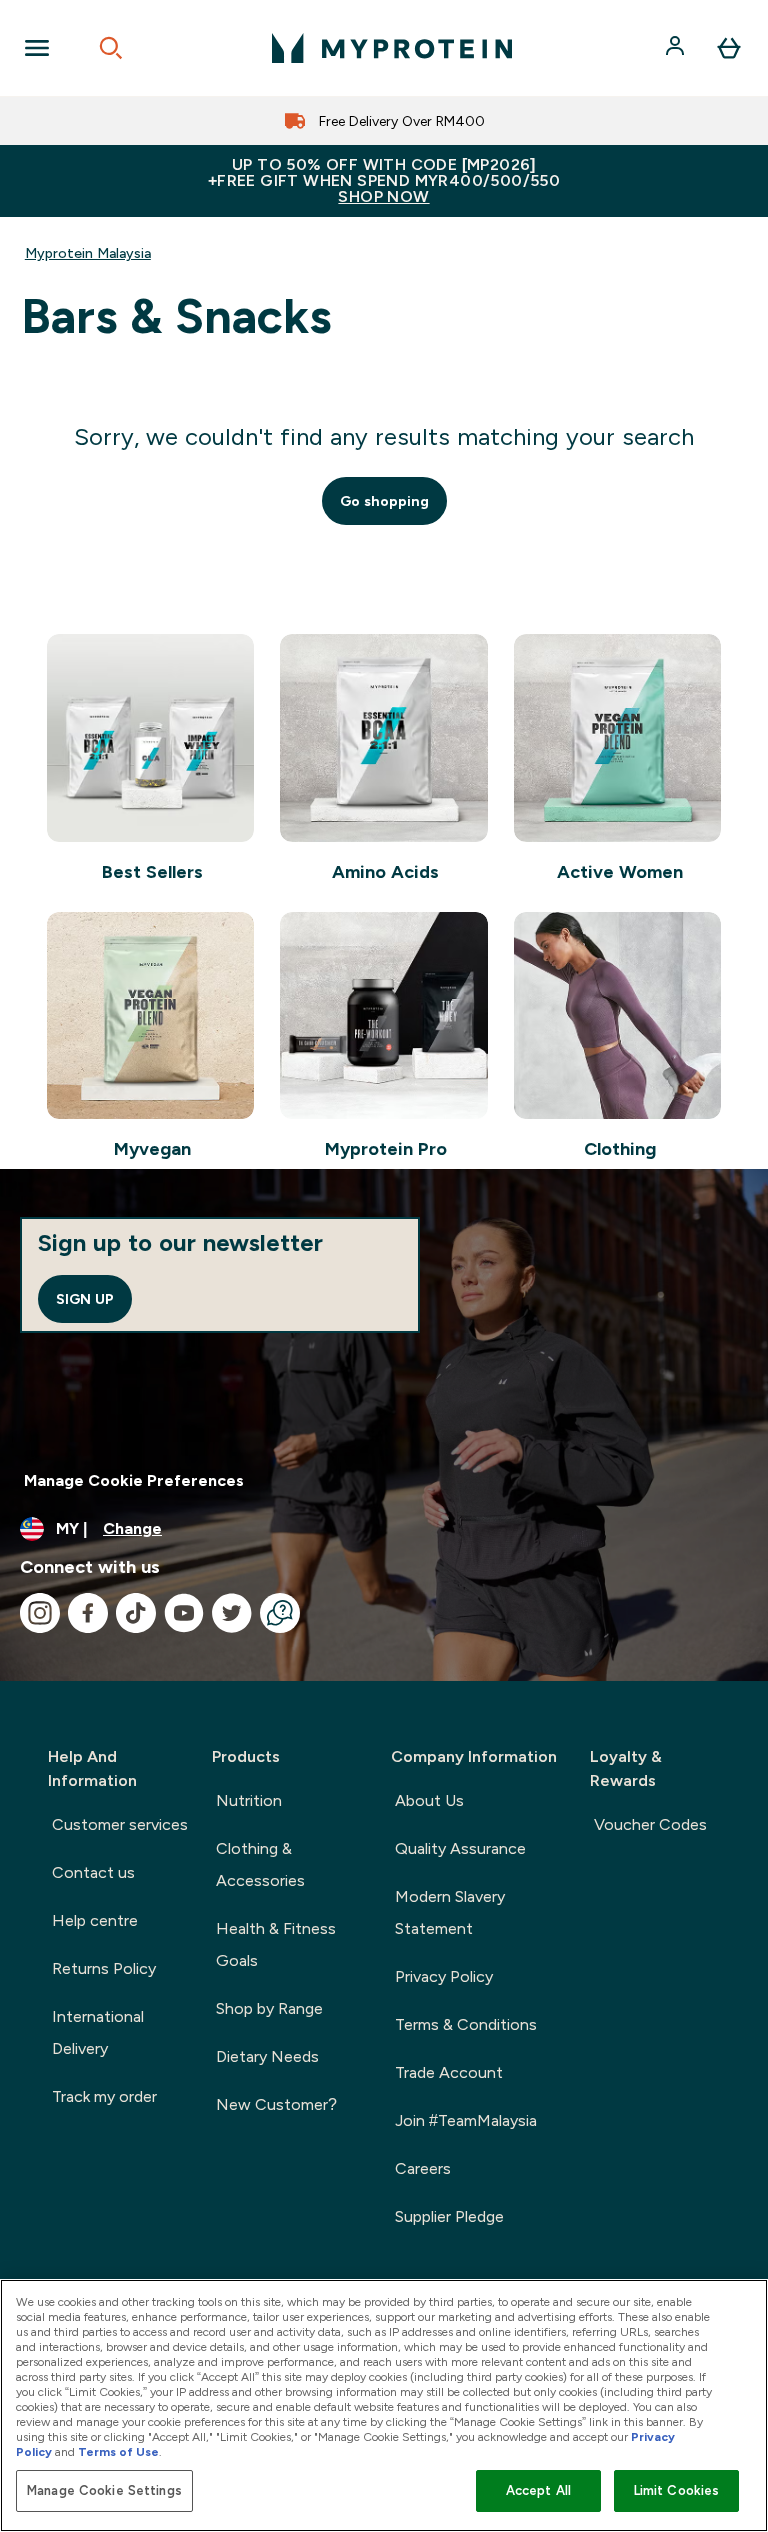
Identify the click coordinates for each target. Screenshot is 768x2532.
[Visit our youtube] (184, 1613)
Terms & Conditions (466, 2024)
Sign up (85, 1299)
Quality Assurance (460, 1848)
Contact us (93, 1872)
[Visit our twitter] (232, 1613)
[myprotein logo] (392, 48)
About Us (429, 1800)
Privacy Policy (444, 1976)
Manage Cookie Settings (104, 2490)
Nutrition (249, 1800)
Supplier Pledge (449, 2216)
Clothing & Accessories (260, 1864)
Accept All (538, 2490)
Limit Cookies (677, 2490)
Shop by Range (269, 2008)
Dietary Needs (267, 2056)
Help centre (95, 1920)
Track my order (104, 2096)
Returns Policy (104, 1968)
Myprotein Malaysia (88, 253)
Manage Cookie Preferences (134, 1480)
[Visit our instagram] (40, 1613)
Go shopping (384, 501)
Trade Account (449, 2072)
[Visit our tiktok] (136, 1613)
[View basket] (729, 48)
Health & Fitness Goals (276, 1944)
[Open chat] (280, 1613)
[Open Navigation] (37, 48)
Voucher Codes (650, 1824)
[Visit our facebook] (88, 1613)
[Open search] (111, 48)
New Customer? (276, 2104)
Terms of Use (118, 2452)
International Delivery (98, 2032)
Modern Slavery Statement (450, 1912)
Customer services (120, 1824)
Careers (423, 2168)
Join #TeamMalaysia (466, 2120)
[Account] (677, 48)
